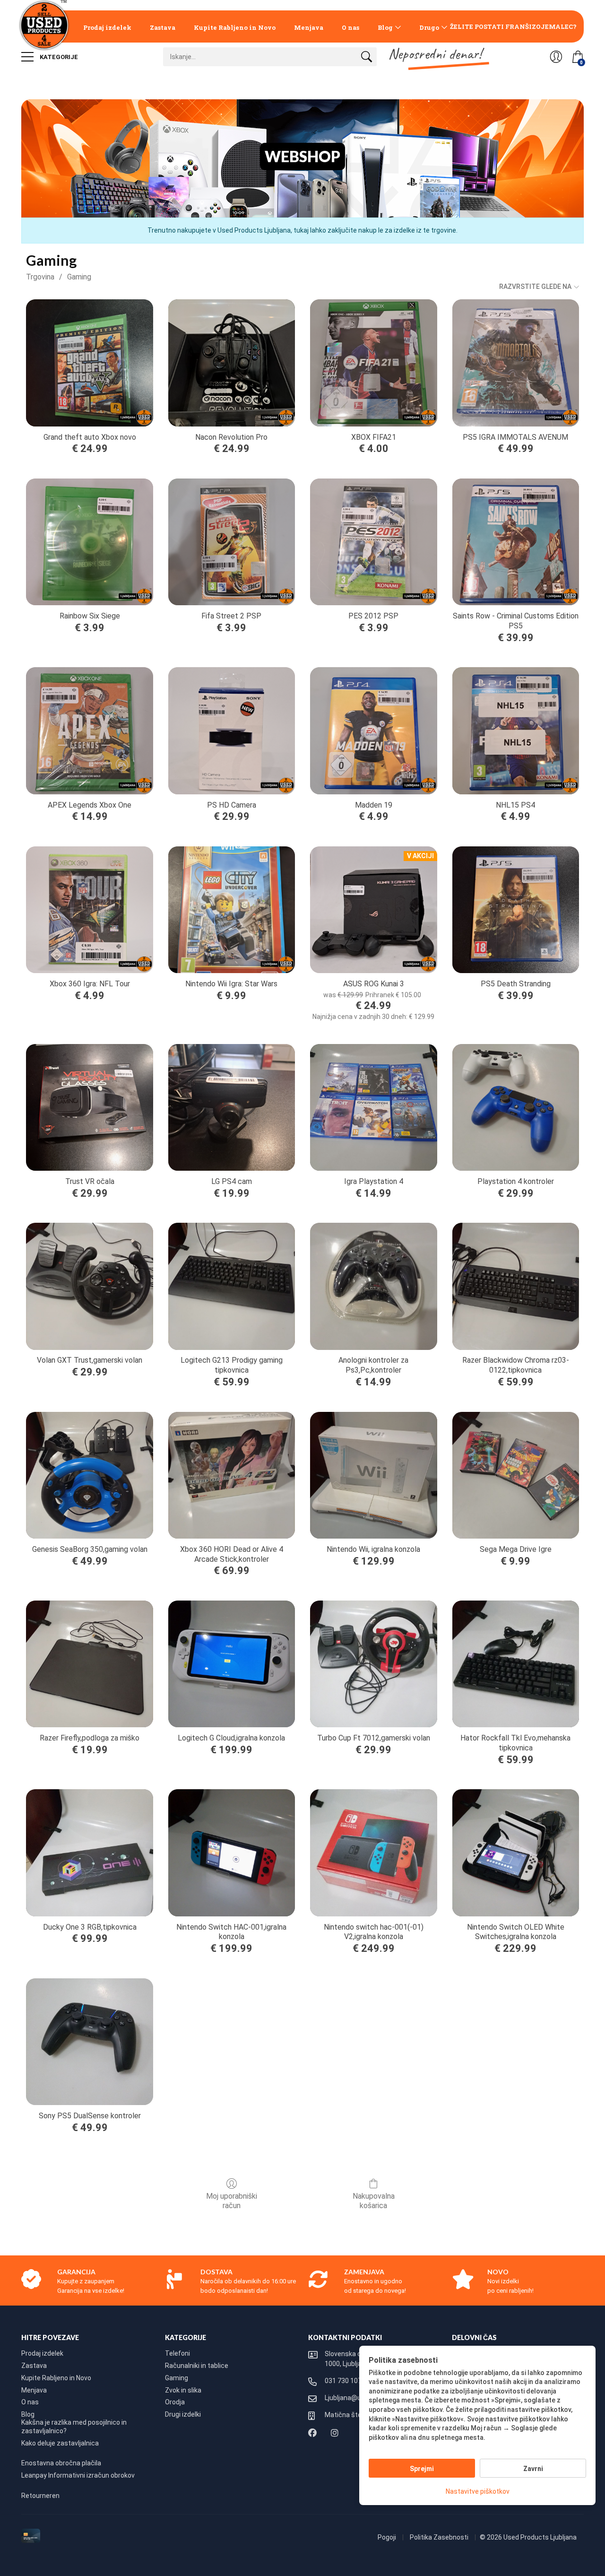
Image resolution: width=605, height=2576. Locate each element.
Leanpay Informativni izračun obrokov (78, 2475)
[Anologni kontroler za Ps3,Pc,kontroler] (373, 1286)
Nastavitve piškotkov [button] (478, 2491)
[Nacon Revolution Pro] (232, 363)
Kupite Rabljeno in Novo (235, 27)
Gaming (79, 277)
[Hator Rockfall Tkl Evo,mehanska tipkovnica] (516, 1664)
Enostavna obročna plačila (61, 2463)
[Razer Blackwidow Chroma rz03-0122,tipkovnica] (516, 1286)
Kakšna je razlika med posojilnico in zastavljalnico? (74, 2427)
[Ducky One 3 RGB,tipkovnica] (89, 1853)
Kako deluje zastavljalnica (60, 2443)
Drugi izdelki (183, 2414)
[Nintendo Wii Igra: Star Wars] (232, 910)
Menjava (309, 27)
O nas (350, 27)
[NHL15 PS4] (516, 731)
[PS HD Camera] (232, 731)
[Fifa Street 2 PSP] (232, 542)
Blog (385, 27)
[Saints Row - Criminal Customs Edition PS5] (516, 542)
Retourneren (40, 2496)
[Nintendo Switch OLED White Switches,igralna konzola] (516, 1853)
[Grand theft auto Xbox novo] (89, 363)
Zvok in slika (183, 2390)
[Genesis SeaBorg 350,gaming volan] (89, 1475)
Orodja (175, 2402)
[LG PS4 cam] (232, 1107)
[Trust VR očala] (89, 1107)
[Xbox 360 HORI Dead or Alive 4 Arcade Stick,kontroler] (232, 1475)
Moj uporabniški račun (232, 2201)
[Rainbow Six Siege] (89, 542)
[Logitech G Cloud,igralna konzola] (232, 1664)
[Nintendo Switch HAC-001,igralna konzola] (232, 1853)
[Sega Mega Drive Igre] (516, 1475)
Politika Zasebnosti (440, 2537)
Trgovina (40, 277)
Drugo (429, 27)
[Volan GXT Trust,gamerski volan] (89, 1286)
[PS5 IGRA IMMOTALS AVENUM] (516, 363)
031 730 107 (343, 2381)
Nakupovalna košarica (374, 2201)
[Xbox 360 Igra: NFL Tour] (89, 910)
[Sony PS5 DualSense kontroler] (89, 2042)
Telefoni (177, 2353)
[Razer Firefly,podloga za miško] (89, 1664)
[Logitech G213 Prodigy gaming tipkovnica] (232, 1286)
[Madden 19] (373, 731)
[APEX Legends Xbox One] (89, 731)
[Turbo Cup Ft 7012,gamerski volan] (373, 1664)
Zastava (163, 27)
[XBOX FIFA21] (373, 363)
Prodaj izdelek (107, 27)
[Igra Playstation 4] (373, 1107)
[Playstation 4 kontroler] (516, 1107)
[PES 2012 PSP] (373, 542)
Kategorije (58, 57)
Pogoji (388, 2537)
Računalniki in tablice (197, 2366)
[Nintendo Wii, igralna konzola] (373, 1475)
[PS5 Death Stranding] (516, 910)
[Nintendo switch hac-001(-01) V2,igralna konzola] (373, 1853)
